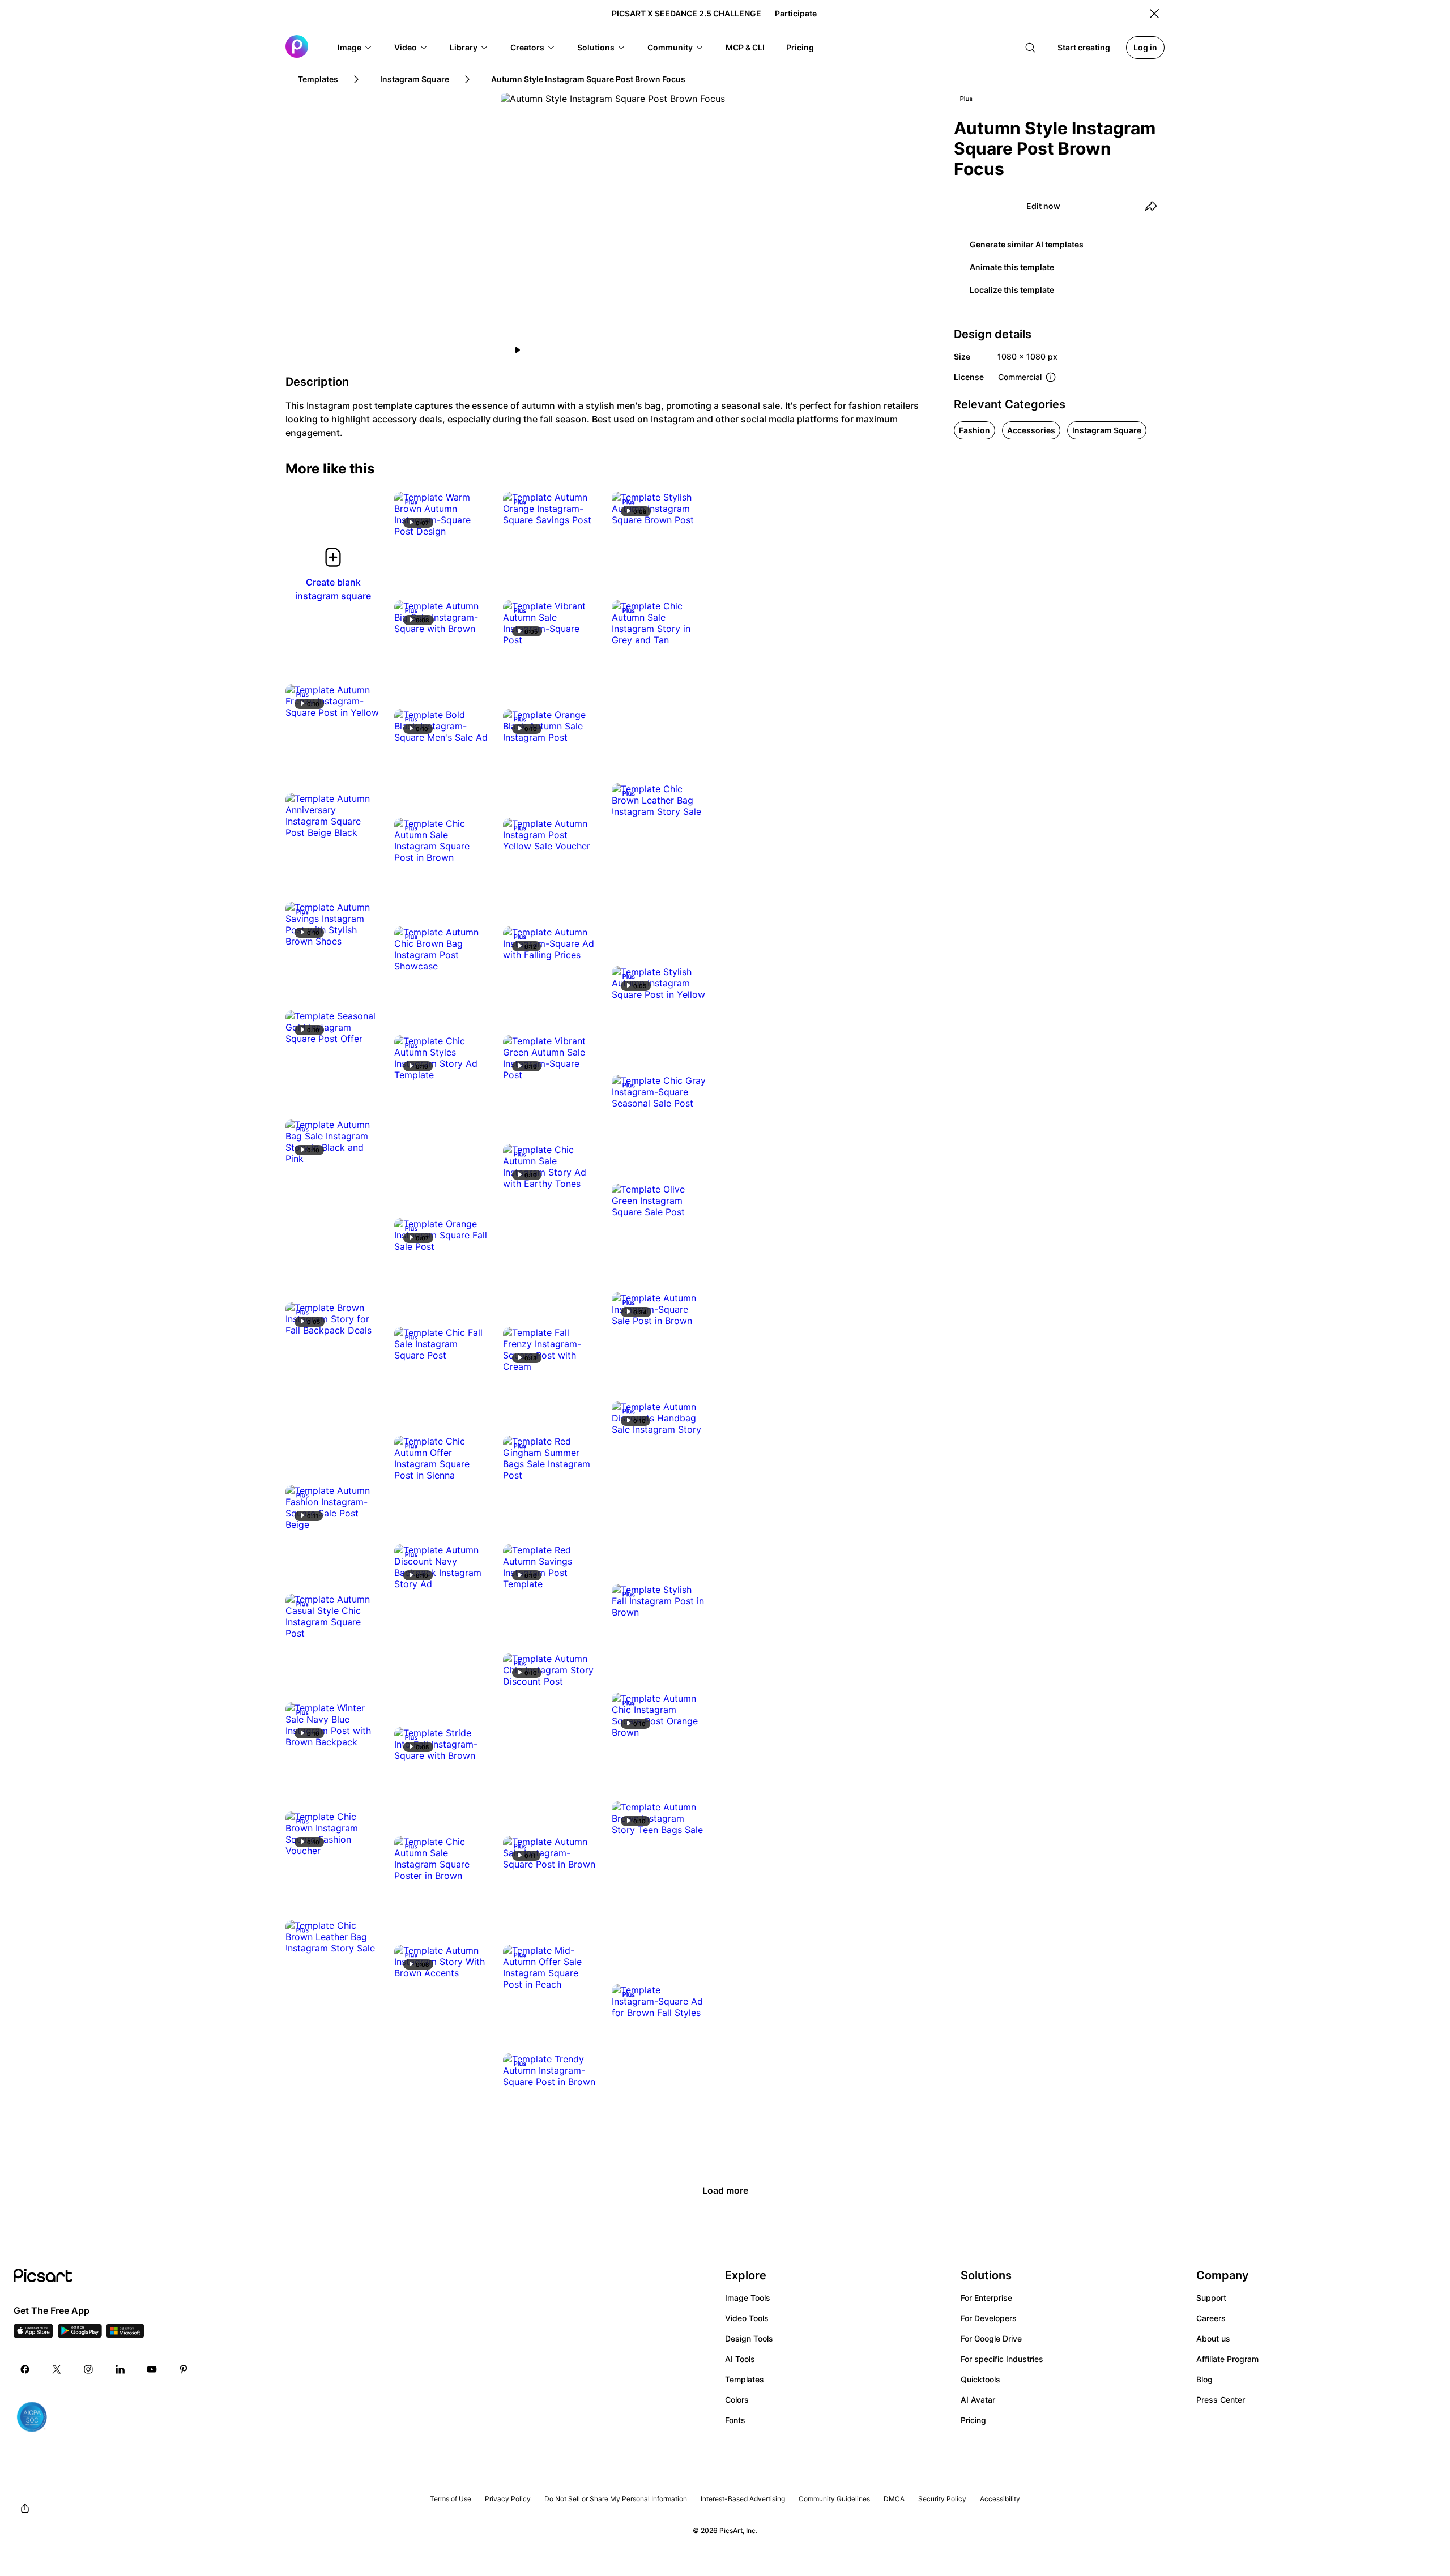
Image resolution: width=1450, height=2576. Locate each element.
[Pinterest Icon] (184, 2369)
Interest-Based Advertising (743, 2499)
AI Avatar (978, 2400)
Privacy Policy (508, 2499)
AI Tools (740, 2359)
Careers (1211, 2318)
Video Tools (747, 2318)
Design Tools (749, 2338)
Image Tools (748, 2298)
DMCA (894, 2499)
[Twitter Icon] (57, 2369)
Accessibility (1000, 2499)
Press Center (1221, 2400)
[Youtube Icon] (152, 2369)
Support (1211, 2298)
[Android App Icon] (80, 2334)
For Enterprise (986, 2298)
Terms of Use (451, 2499)
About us (1213, 2338)
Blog (1204, 2379)
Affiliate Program (1227, 2359)
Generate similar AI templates (1027, 244)
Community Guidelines (834, 2499)
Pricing (973, 2420)
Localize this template (1012, 290)
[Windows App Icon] (125, 2334)
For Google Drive (991, 2338)
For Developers (989, 2318)
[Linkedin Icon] (120, 2369)
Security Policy (942, 2499)
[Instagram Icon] (88, 2369)
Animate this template (1012, 267)
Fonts (735, 2420)
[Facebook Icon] (25, 2369)
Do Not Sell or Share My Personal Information (616, 2499)
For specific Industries (1002, 2359)
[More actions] (472, 520)
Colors (737, 2400)
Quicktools (980, 2379)
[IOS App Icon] (33, 2334)
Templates (745, 2379)
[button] (355, 48)
